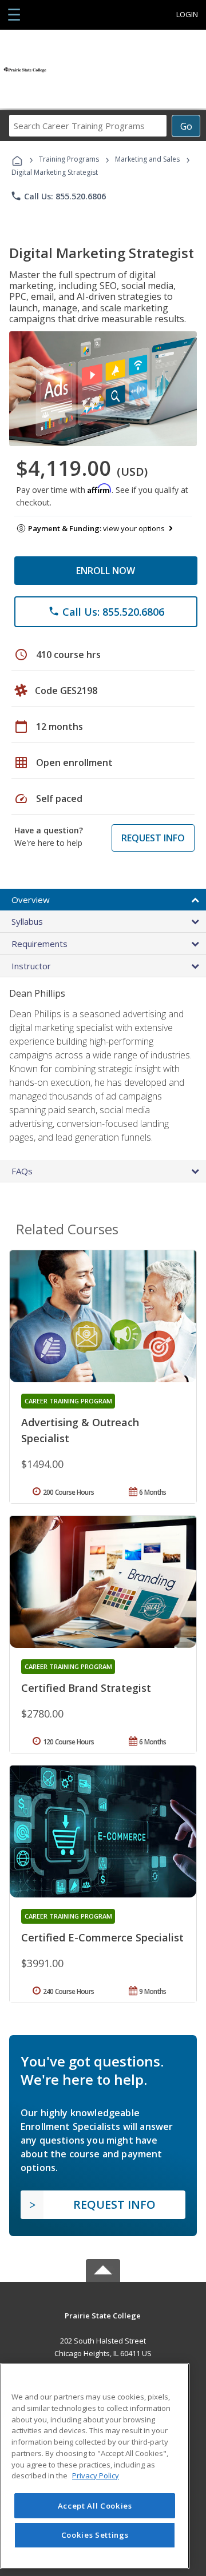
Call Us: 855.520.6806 (58, 196)
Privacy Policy (96, 2475)
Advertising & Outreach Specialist (80, 1430)
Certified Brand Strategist (86, 1688)
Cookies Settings (95, 2535)
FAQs (22, 1171)
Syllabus (27, 921)
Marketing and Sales (147, 159)
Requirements (39, 944)
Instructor (31, 966)
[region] (95, 2466)
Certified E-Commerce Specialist (102, 1937)
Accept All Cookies (95, 2506)
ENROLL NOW (106, 571)
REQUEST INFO (153, 838)
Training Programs (69, 159)
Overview (31, 900)
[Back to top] (103, 2315)
